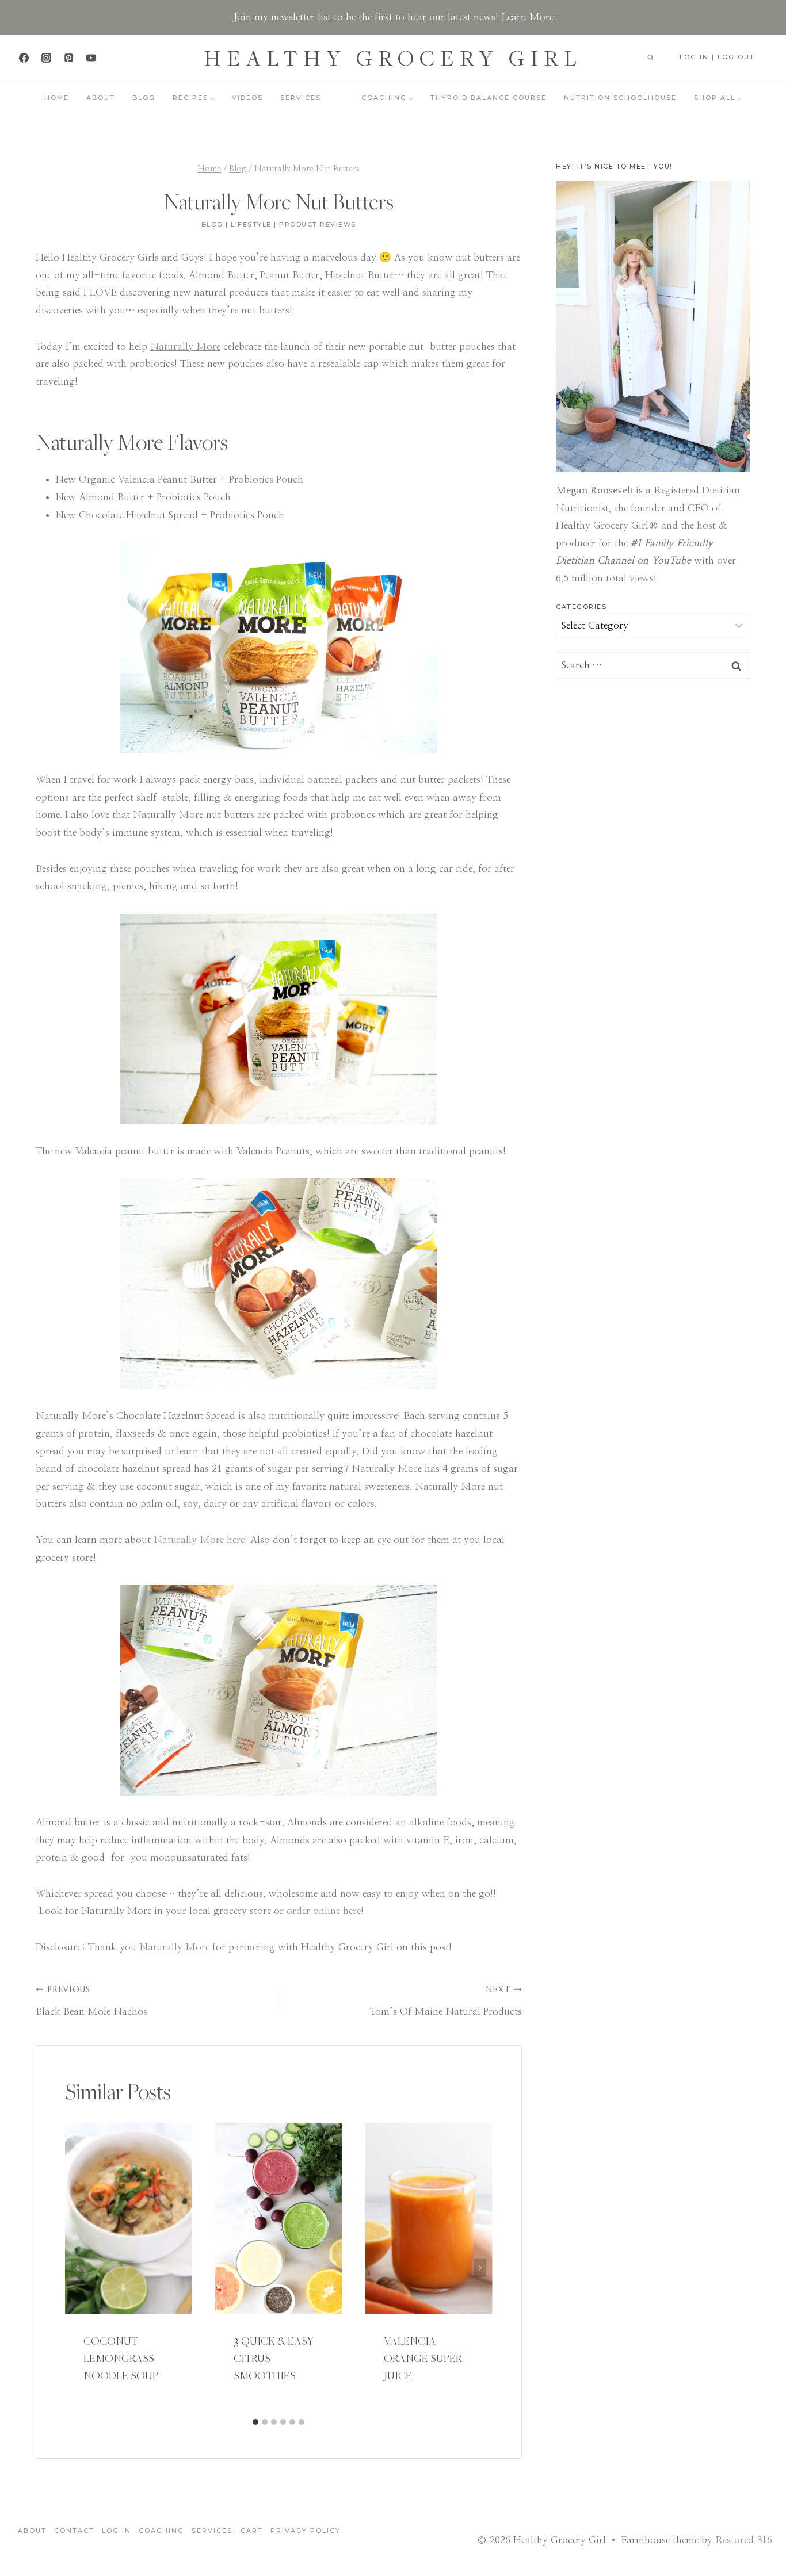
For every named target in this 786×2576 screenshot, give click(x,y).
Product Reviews (318, 224)
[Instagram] (46, 58)
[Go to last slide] (78, 2267)
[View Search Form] (650, 58)
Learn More (527, 17)
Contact (74, 2531)
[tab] (255, 2422)
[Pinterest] (68, 58)
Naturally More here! (202, 1540)
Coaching (161, 2531)
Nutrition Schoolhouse (620, 98)
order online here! (325, 1911)
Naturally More (185, 347)
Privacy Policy (306, 2531)
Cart (252, 2531)
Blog (144, 98)
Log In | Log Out (717, 57)
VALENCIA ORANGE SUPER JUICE (423, 2358)
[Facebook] (24, 58)
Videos (247, 98)
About (101, 98)
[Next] (480, 2267)
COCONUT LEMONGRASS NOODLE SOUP (121, 2358)
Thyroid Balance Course (489, 98)
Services (301, 98)
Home (57, 98)
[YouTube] (91, 58)
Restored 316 (744, 2540)
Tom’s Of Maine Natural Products (446, 2001)
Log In (117, 2531)
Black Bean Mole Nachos (91, 2001)
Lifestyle (251, 224)
